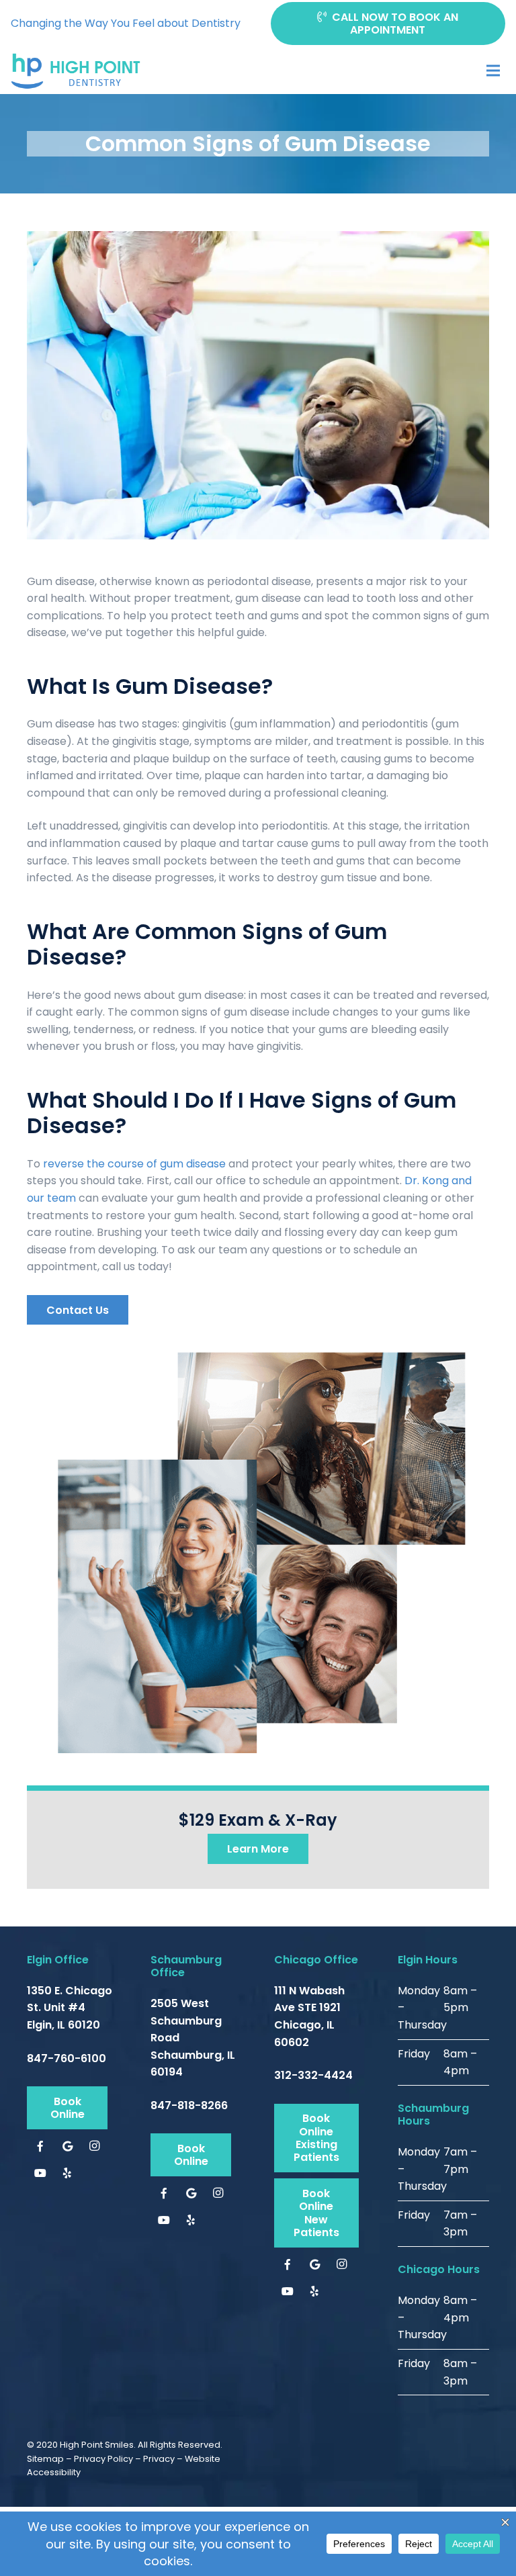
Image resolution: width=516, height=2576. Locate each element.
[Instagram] (94, 2146)
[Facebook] (40, 2146)
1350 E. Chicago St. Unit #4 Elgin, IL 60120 (70, 2008)
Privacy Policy (103, 2459)
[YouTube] (40, 2173)
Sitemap (45, 2459)
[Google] (67, 2146)
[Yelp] (67, 2173)
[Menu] (493, 71)
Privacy (159, 2459)
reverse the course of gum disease (134, 1164)
